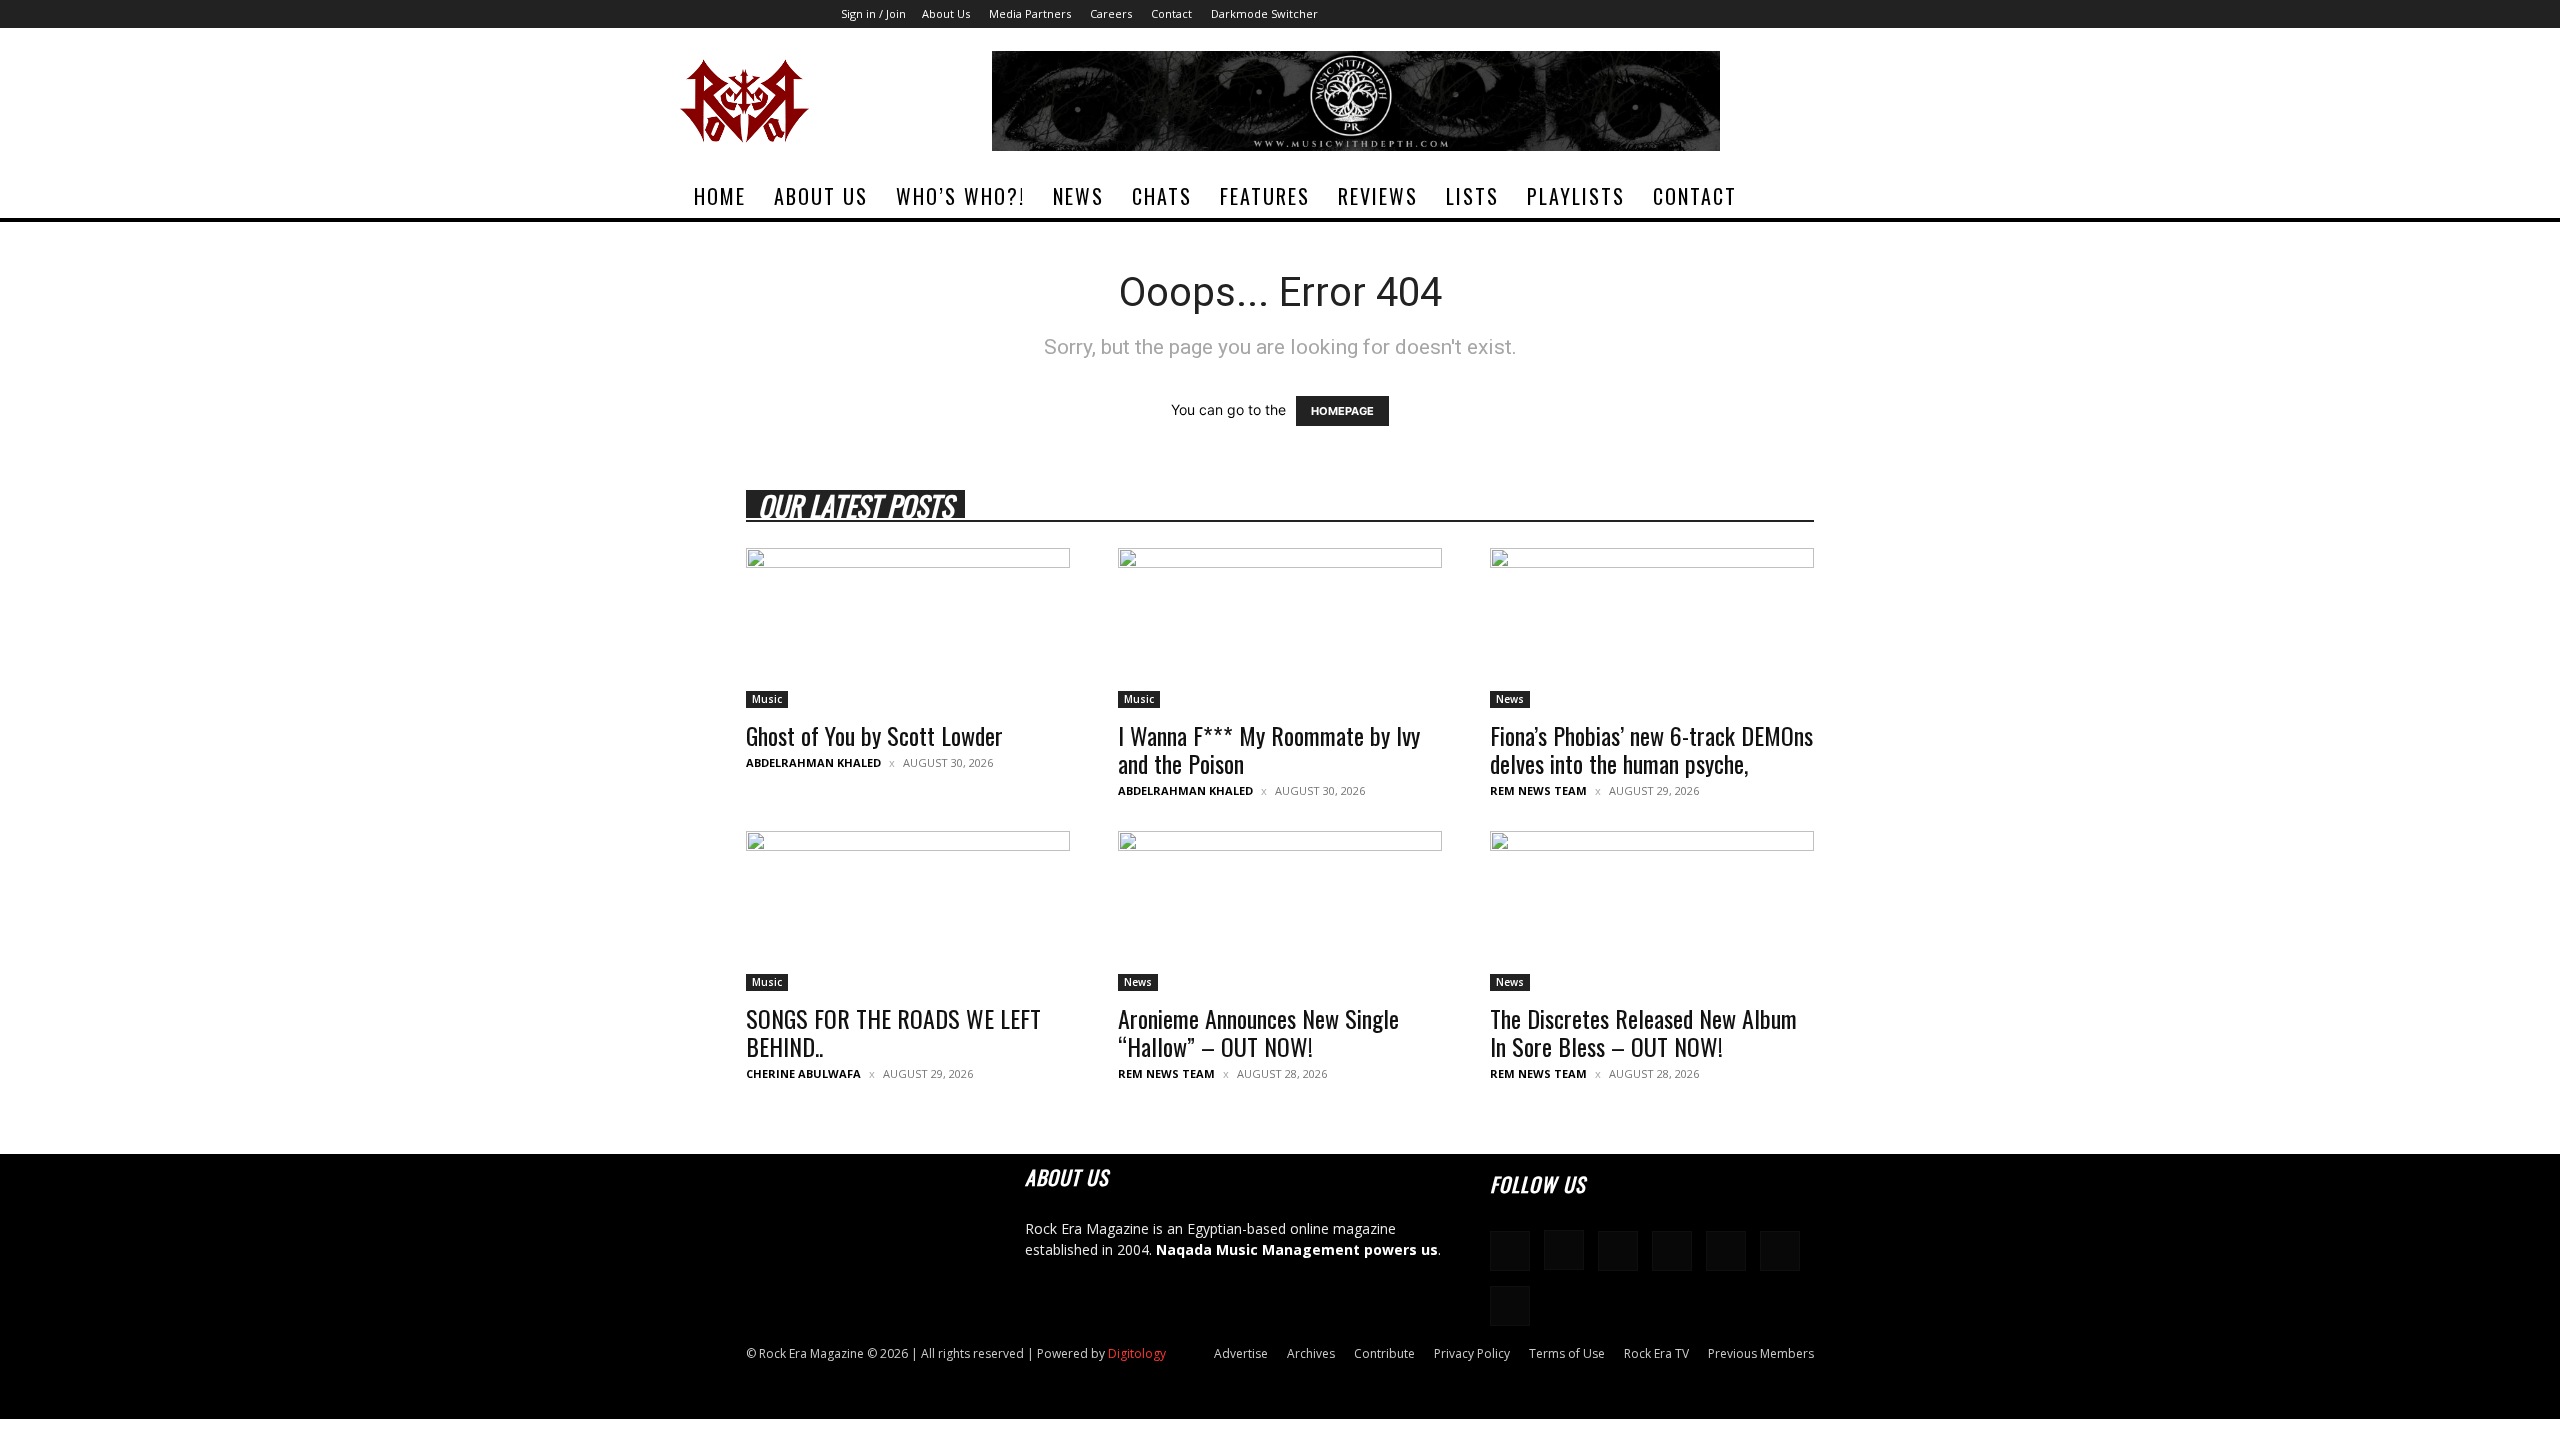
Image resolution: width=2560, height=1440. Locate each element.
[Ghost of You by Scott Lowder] (908, 628)
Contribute (1384, 1353)
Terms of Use (1567, 1353)
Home (720, 196)
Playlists (1576, 196)
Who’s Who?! (960, 196)
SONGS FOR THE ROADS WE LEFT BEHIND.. (893, 1032)
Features (1265, 196)
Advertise (1241, 1353)
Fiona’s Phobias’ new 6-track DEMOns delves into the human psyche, (1651, 749)
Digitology (1137, 1353)
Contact (1171, 13)
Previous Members (1761, 1353)
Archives (1311, 1353)
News (1078, 196)
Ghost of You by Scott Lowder (874, 735)
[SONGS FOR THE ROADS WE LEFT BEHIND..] (908, 911)
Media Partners (1030, 13)
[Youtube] (1865, 14)
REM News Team (1538, 790)
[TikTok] (1799, 14)
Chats (1162, 196)
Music (767, 699)
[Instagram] (1700, 14)
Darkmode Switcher (1264, 13)
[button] (1856, 197)
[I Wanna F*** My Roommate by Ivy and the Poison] (1280, 628)
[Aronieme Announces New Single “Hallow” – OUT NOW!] (1280, 911)
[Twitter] (1832, 14)
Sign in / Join (873, 13)
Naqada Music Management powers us (1297, 1249)
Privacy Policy (1472, 1353)
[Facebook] (1667, 14)
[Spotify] (1766, 14)
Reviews (1378, 196)
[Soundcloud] (1733, 14)
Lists (1472, 196)
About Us (946, 13)
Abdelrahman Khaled (813, 762)
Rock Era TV (1656, 1353)
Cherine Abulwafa (803, 1073)
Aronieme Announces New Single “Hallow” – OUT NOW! (1258, 1032)
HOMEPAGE (1342, 411)
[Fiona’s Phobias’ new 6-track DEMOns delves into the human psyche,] (1652, 628)
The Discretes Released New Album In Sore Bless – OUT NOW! (1643, 1032)
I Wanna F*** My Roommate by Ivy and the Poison (1269, 749)
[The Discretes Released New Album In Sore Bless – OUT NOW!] (1652, 911)
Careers (1111, 13)
